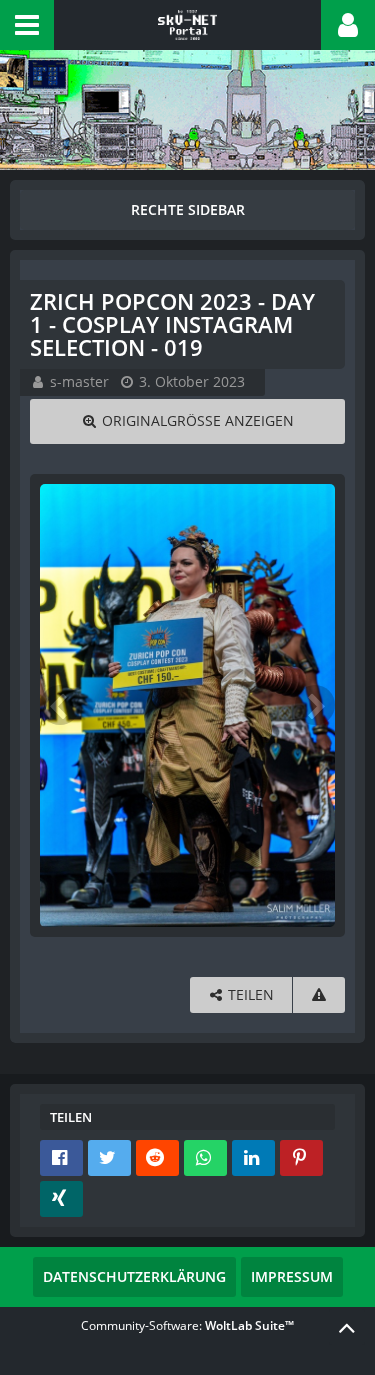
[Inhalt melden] (319, 995)
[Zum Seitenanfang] (347, 1327)
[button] (27, 25)
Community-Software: (187, 1325)
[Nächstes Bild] (315, 705)
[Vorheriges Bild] (60, 705)
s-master (79, 381)
